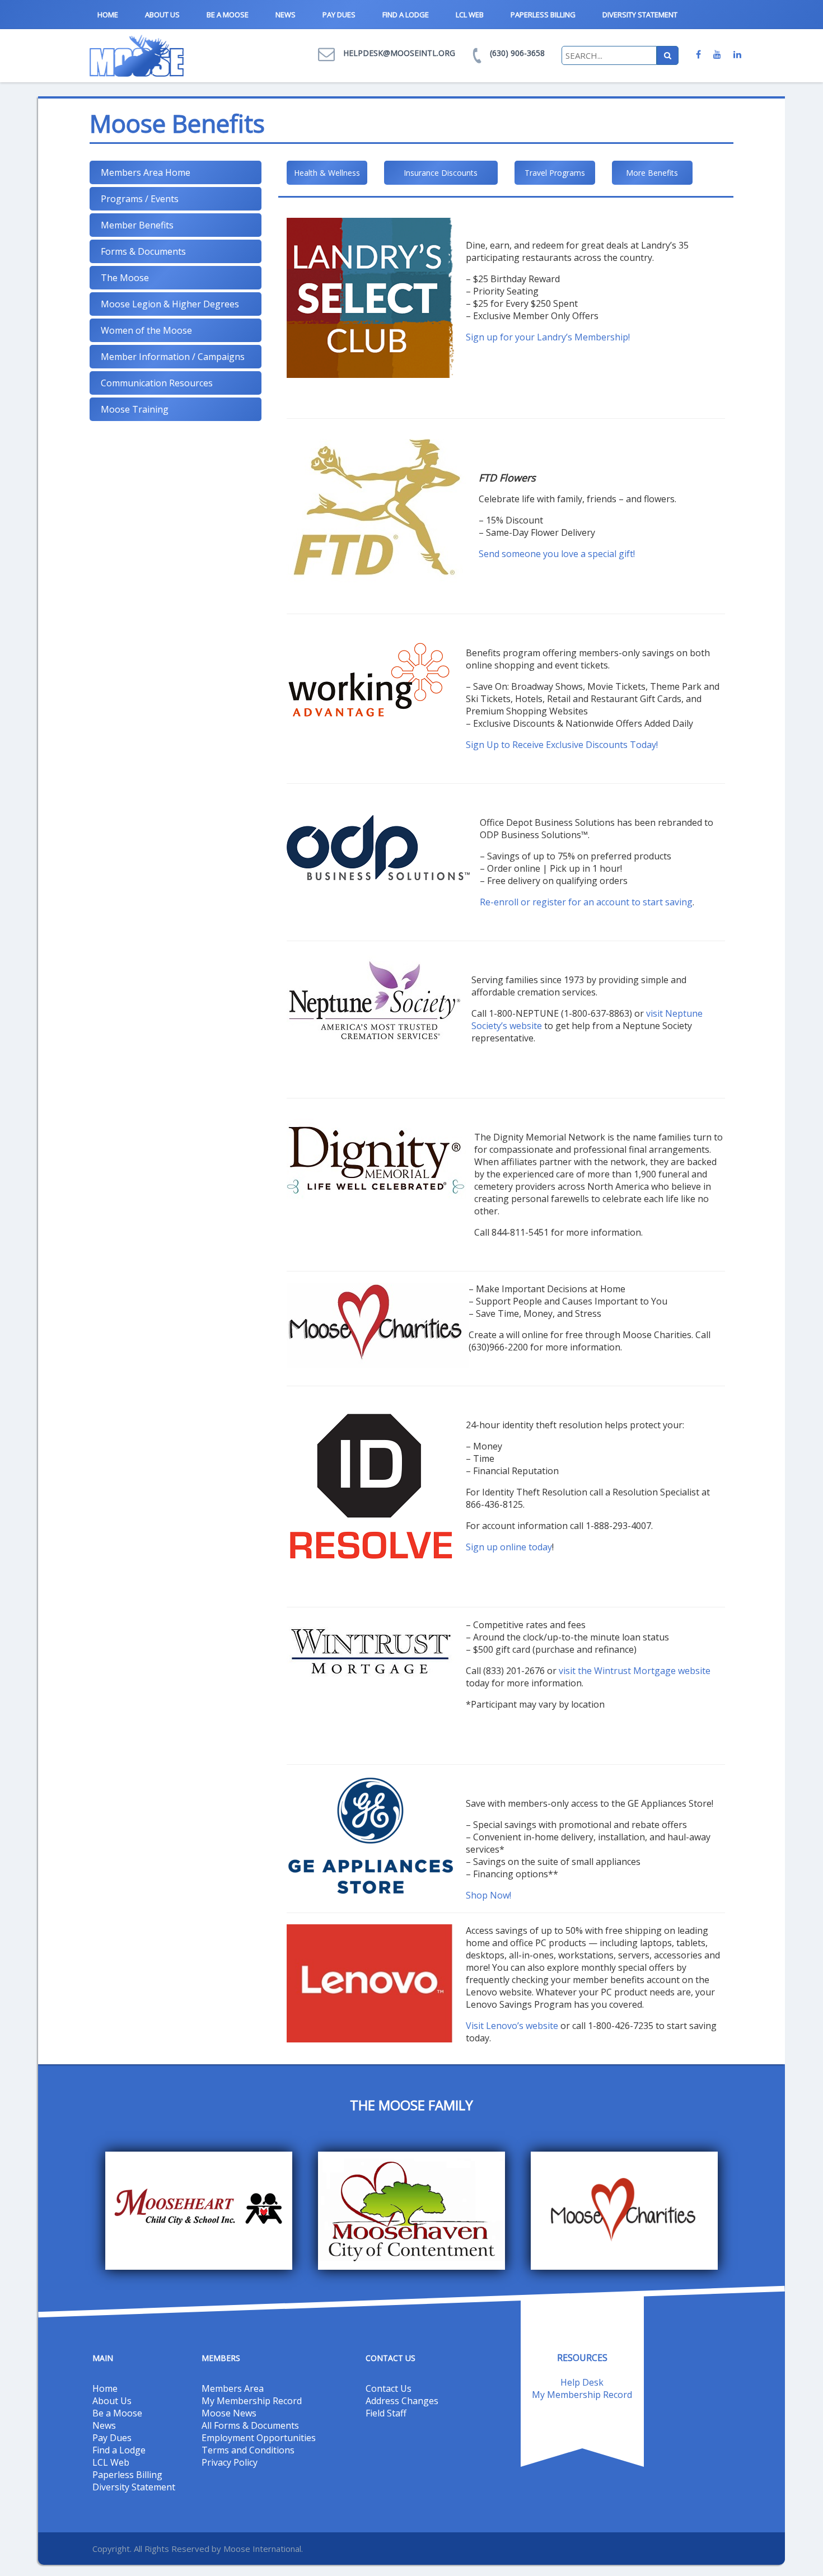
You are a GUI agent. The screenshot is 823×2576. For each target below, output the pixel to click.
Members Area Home (146, 172)
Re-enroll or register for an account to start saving (586, 902)
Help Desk (582, 2382)
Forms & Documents (143, 251)
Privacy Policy (230, 2462)
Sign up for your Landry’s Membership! (548, 337)
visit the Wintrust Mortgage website (635, 1671)
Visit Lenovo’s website (512, 2026)
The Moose (125, 278)
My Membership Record (252, 2401)
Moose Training (135, 409)
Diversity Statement (640, 15)
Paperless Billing (543, 15)
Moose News (229, 2413)
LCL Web (470, 15)
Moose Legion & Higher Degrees (170, 304)
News (286, 15)
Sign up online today (509, 1547)
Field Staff (386, 2413)
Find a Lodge (406, 15)
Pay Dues (339, 15)
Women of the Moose (146, 330)
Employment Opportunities (259, 2438)
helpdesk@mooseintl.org (399, 53)
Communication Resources (157, 383)
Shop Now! (488, 1895)
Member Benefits (137, 225)
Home (108, 15)
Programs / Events (140, 199)
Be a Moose (228, 15)
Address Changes (402, 2401)
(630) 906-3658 (517, 53)
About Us (162, 15)
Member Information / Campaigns (173, 357)
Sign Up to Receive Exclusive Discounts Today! (562, 745)
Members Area (233, 2388)
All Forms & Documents (250, 2425)
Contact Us (389, 2388)
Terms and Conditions (248, 2450)
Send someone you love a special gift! (557, 554)
